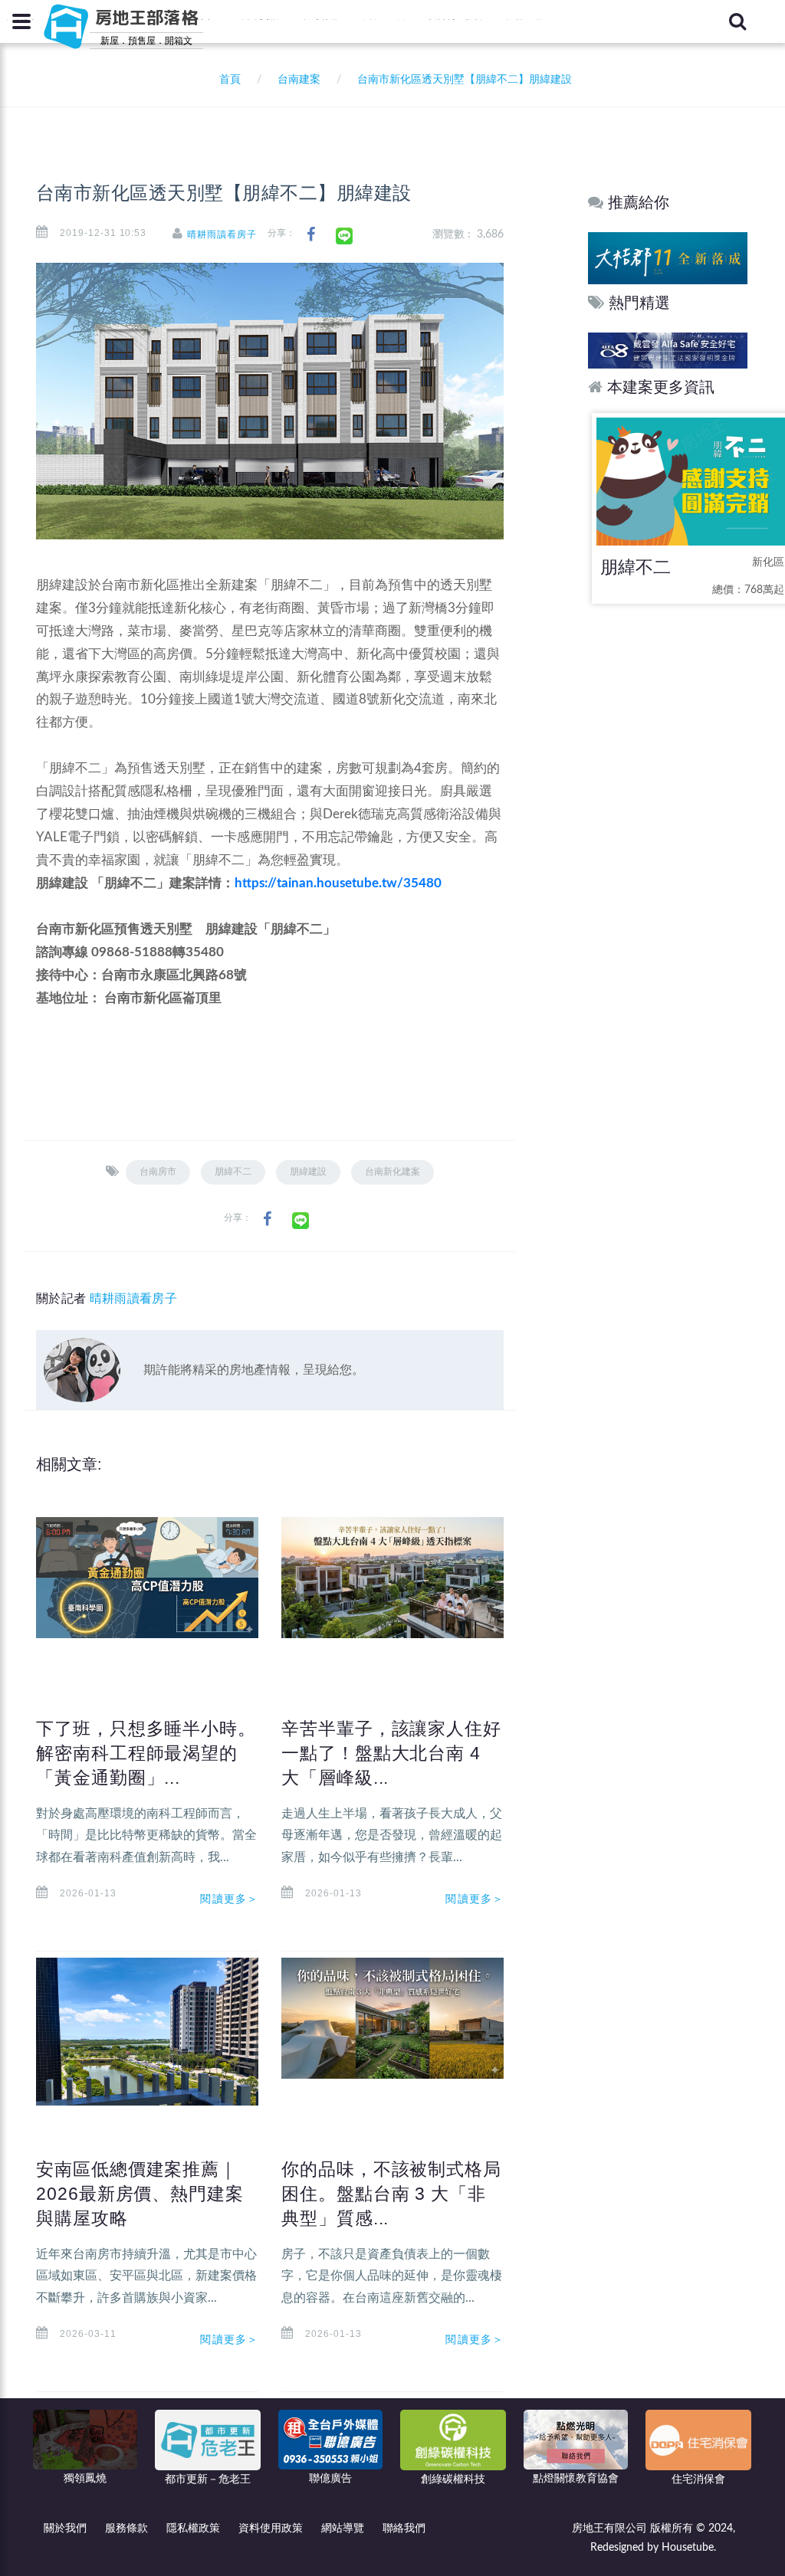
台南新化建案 (392, 1172)
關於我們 (65, 2528)
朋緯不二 (233, 1172)
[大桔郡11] (668, 258)
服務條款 (126, 2528)
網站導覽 (343, 2528)
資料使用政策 (271, 2528)
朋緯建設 (308, 1172)
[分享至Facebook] (311, 235)
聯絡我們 (404, 2528)
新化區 (768, 562)
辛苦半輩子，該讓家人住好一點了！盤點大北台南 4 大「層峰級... (391, 1753)
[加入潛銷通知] (668, 350)
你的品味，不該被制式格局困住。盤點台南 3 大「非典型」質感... (391, 2194)
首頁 (227, 80)
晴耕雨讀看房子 (222, 234)
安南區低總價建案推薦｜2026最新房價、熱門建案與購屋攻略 (140, 2194)
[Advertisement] (668, 858)
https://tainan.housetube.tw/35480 (338, 883)
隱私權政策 (193, 2528)
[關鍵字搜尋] (737, 21)
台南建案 (299, 80)
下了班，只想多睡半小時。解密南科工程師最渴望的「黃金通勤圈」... (146, 1753)
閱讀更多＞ (229, 1899)
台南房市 (158, 1172)
